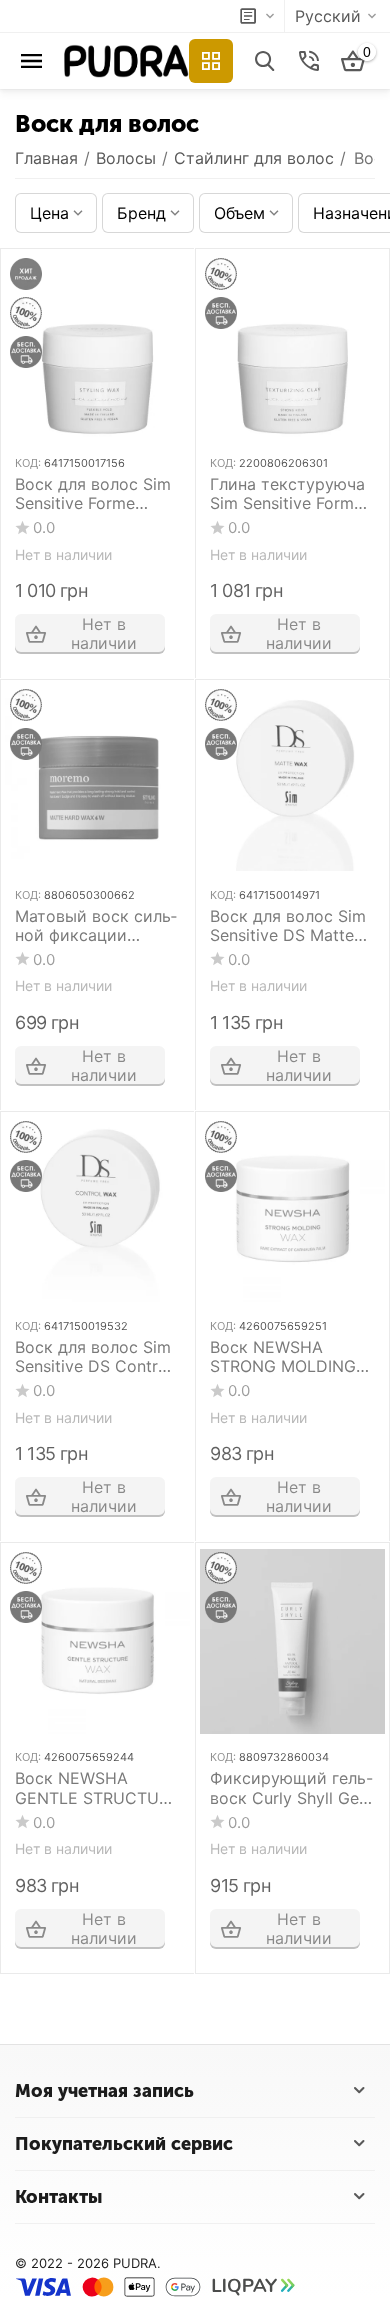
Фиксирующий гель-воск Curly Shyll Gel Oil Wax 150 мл (291, 1788)
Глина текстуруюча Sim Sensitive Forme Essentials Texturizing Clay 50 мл (292, 494)
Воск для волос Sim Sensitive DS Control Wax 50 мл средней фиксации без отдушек (93, 1357)
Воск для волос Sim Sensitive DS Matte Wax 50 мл (288, 926)
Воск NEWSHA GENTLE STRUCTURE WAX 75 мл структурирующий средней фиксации (97, 1788)
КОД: (28, 463)
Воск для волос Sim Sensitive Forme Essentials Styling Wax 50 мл (93, 494)
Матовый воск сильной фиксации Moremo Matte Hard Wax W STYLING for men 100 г (96, 926)
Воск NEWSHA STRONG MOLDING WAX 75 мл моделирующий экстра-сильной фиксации (288, 1357)
